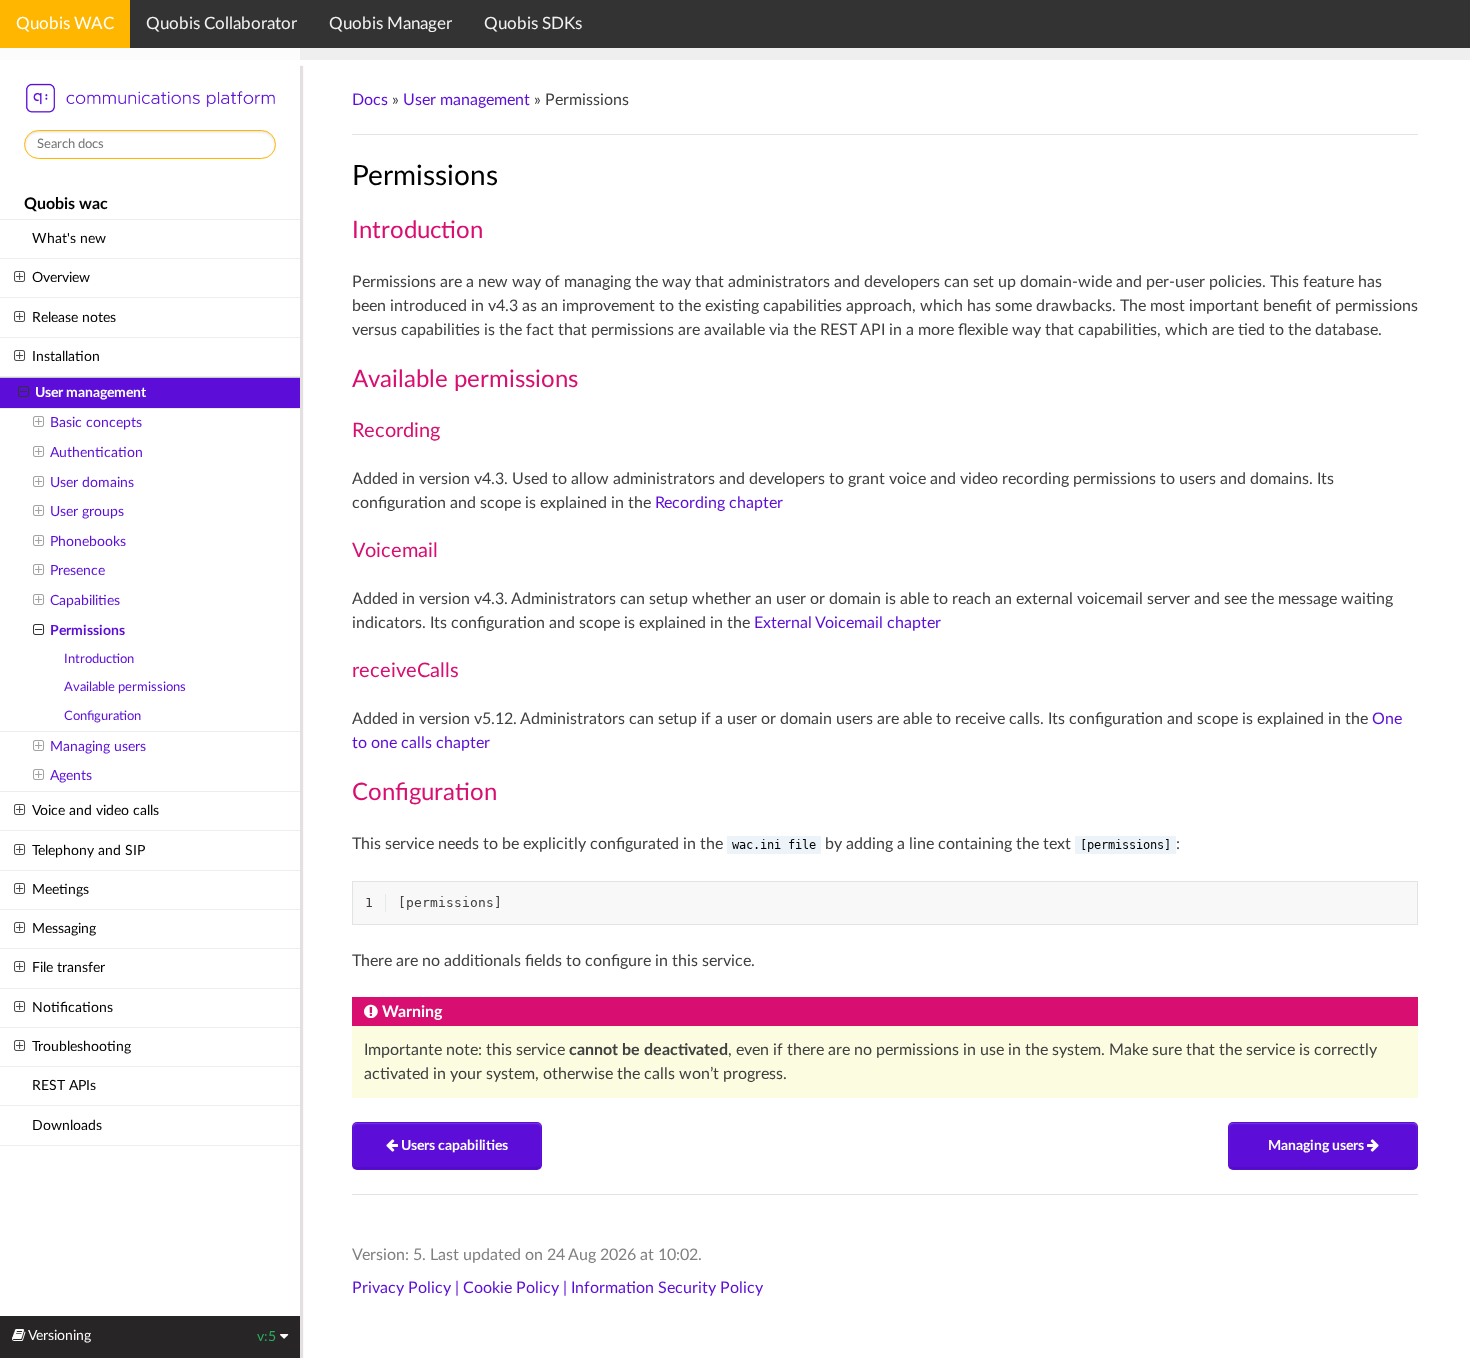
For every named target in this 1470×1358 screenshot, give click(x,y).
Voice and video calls (95, 810)
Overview (61, 277)
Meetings (60, 889)
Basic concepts (96, 422)
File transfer (68, 967)
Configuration (102, 716)
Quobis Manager (390, 23)
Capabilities (85, 600)
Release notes (74, 317)
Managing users (98, 746)
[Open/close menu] (19, 278)
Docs (370, 100)
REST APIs (64, 1085)
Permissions (87, 630)
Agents (71, 775)
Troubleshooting (81, 1046)
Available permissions (125, 687)
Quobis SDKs (533, 23)
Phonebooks (88, 541)
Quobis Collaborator (221, 23)
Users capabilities (453, 1146)
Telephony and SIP (88, 850)
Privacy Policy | (407, 1288)
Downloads (67, 1125)
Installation (66, 356)
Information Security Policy (667, 1288)
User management (90, 392)
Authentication (96, 452)
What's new (69, 238)
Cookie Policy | (517, 1288)
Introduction (99, 659)
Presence (77, 570)
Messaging (64, 928)
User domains (92, 482)
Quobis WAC (65, 23)
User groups (87, 511)
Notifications (72, 1007)
